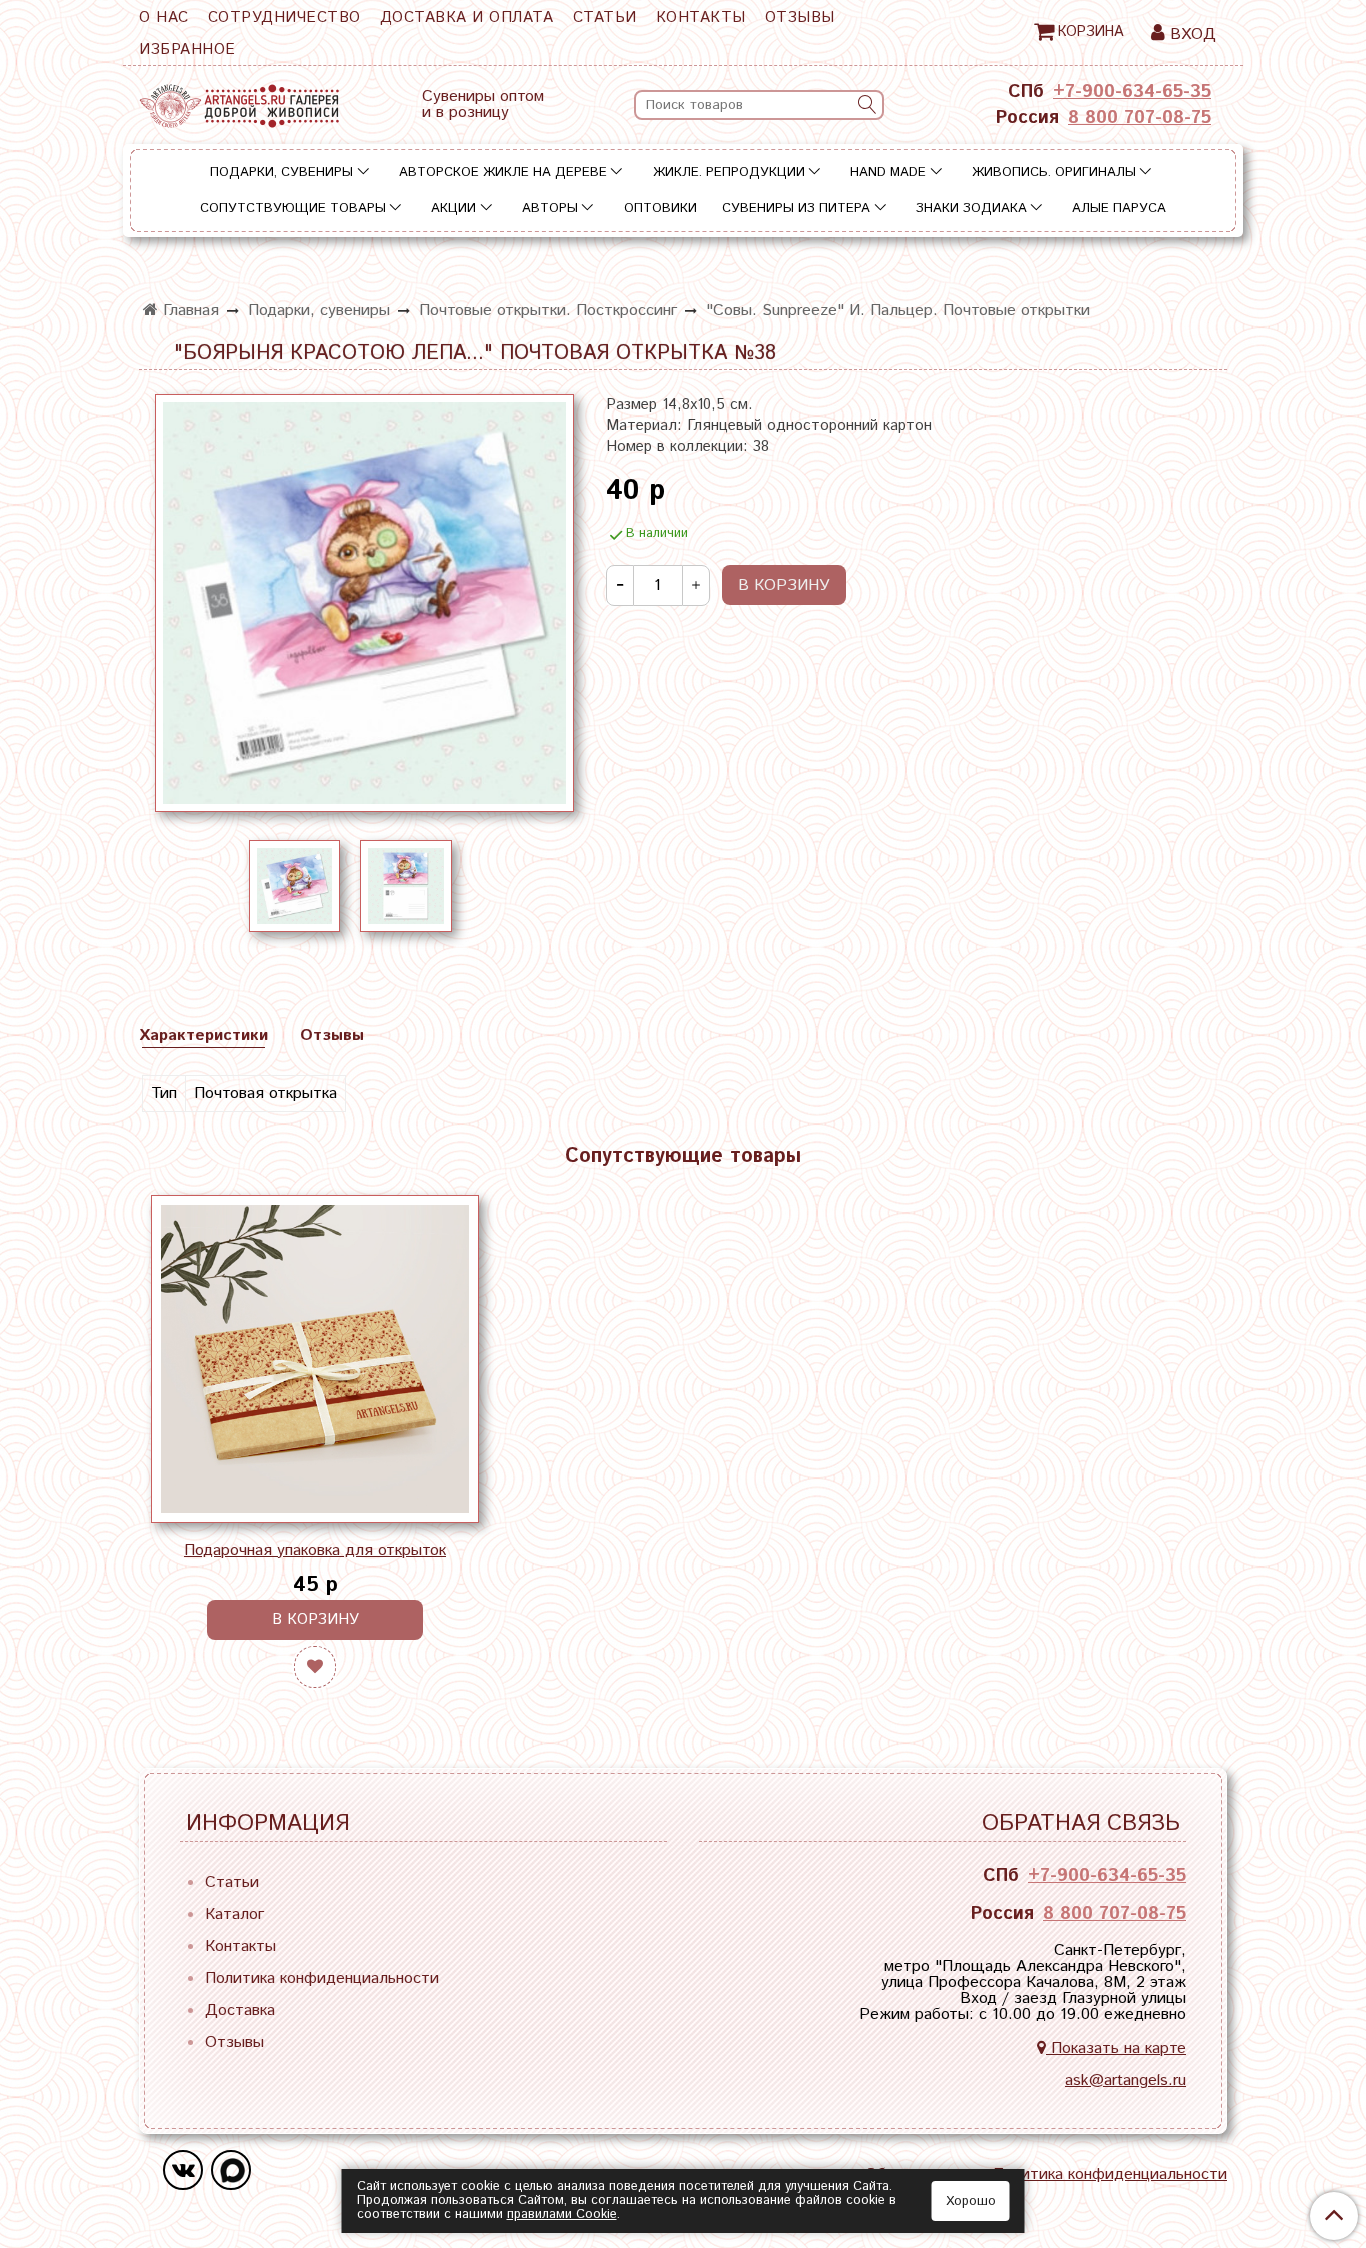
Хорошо (971, 2201)
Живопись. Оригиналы (1054, 172)
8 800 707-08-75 (1139, 118)
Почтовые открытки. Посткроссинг (548, 310)
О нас (164, 17)
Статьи (605, 17)
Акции (453, 208)
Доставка (240, 2010)
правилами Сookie (562, 2214)
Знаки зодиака (971, 208)
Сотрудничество (284, 17)
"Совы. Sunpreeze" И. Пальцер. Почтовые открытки (898, 310)
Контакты (701, 17)
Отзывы (800, 17)
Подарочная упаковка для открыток (315, 1550)
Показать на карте (1116, 2048)
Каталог (234, 1914)
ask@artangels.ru (1125, 2080)
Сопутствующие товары (293, 208)
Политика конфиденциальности (322, 1978)
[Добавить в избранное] (315, 1667)
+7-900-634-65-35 (1132, 92)
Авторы (550, 208)
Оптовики (660, 208)
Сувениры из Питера (796, 208)
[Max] (231, 2170)
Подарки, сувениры (281, 172)
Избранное (187, 49)
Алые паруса (1119, 208)
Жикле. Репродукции (729, 172)
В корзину (315, 1619)
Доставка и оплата (467, 17)
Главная (188, 310)
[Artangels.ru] (239, 101)
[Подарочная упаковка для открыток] (315, 1359)
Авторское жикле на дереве (503, 172)
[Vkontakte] (183, 2170)
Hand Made (888, 172)
